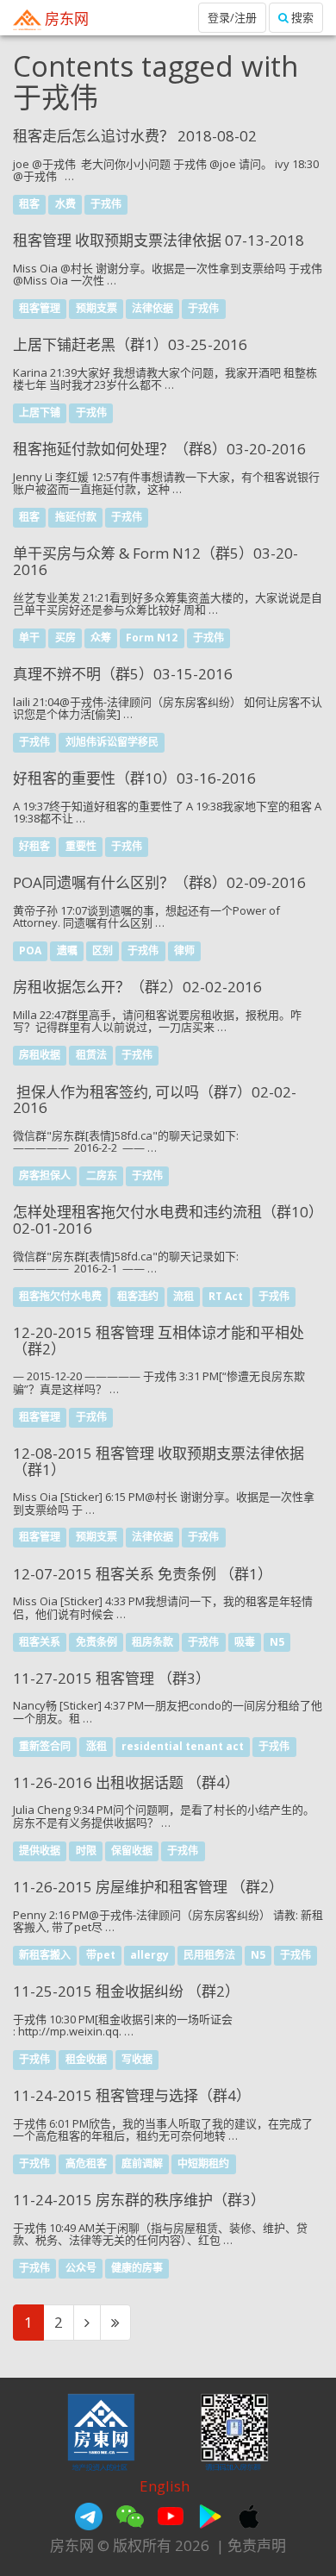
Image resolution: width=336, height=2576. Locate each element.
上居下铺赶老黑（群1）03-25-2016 (130, 344)
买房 (65, 638)
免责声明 (257, 2545)
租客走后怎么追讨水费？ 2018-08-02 (135, 136)
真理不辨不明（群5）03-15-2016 (123, 674)
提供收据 (40, 1851)
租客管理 (40, 309)
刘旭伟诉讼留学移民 (112, 743)
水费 (65, 204)
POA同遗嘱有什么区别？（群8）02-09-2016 (159, 882)
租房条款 (152, 1642)
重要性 (81, 847)
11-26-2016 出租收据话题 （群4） (126, 1782)
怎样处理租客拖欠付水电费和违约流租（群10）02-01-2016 (168, 1220)
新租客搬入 (45, 1955)
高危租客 (86, 2163)
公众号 (81, 2268)
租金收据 (86, 2059)
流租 (184, 1296)
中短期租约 (203, 2163)
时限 (86, 1851)
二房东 (102, 1176)
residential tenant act (183, 1746)
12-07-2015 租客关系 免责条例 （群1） (143, 1574)
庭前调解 (142, 2163)
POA (30, 951)
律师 (184, 951)
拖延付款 (76, 518)
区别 (103, 951)
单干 (29, 638)
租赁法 (91, 1056)
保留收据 (132, 1851)
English (165, 2486)
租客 (29, 204)
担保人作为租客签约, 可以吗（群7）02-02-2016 (155, 1100)
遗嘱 (67, 951)
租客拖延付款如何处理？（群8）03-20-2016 (159, 449)
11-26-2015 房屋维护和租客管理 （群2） (148, 1887)
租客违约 (138, 1296)
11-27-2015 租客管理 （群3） (112, 1678)
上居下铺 (40, 413)
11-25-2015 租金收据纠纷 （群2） (126, 1991)
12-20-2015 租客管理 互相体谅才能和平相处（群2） (159, 1341)
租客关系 (40, 1642)
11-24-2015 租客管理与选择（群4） (132, 2095)
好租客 (34, 847)
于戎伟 (106, 204)
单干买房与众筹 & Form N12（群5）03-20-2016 (156, 561)
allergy (149, 1955)
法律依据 (152, 309)
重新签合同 (45, 1746)
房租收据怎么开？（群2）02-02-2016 (137, 987)
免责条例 (96, 1642)
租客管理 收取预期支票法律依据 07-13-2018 (159, 240)
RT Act (226, 1296)
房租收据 (40, 1056)
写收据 (137, 2059)
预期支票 (96, 309)
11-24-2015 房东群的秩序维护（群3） (139, 2200)
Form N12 (152, 638)
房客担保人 (45, 1176)
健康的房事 (137, 2268)
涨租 (96, 1746)
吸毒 (245, 1642)
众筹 (101, 638)
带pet (101, 1955)
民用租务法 (209, 1955)
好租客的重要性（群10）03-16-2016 (134, 778)
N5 (277, 1642)
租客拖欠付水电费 (60, 1296)
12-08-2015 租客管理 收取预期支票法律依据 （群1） (159, 1461)
